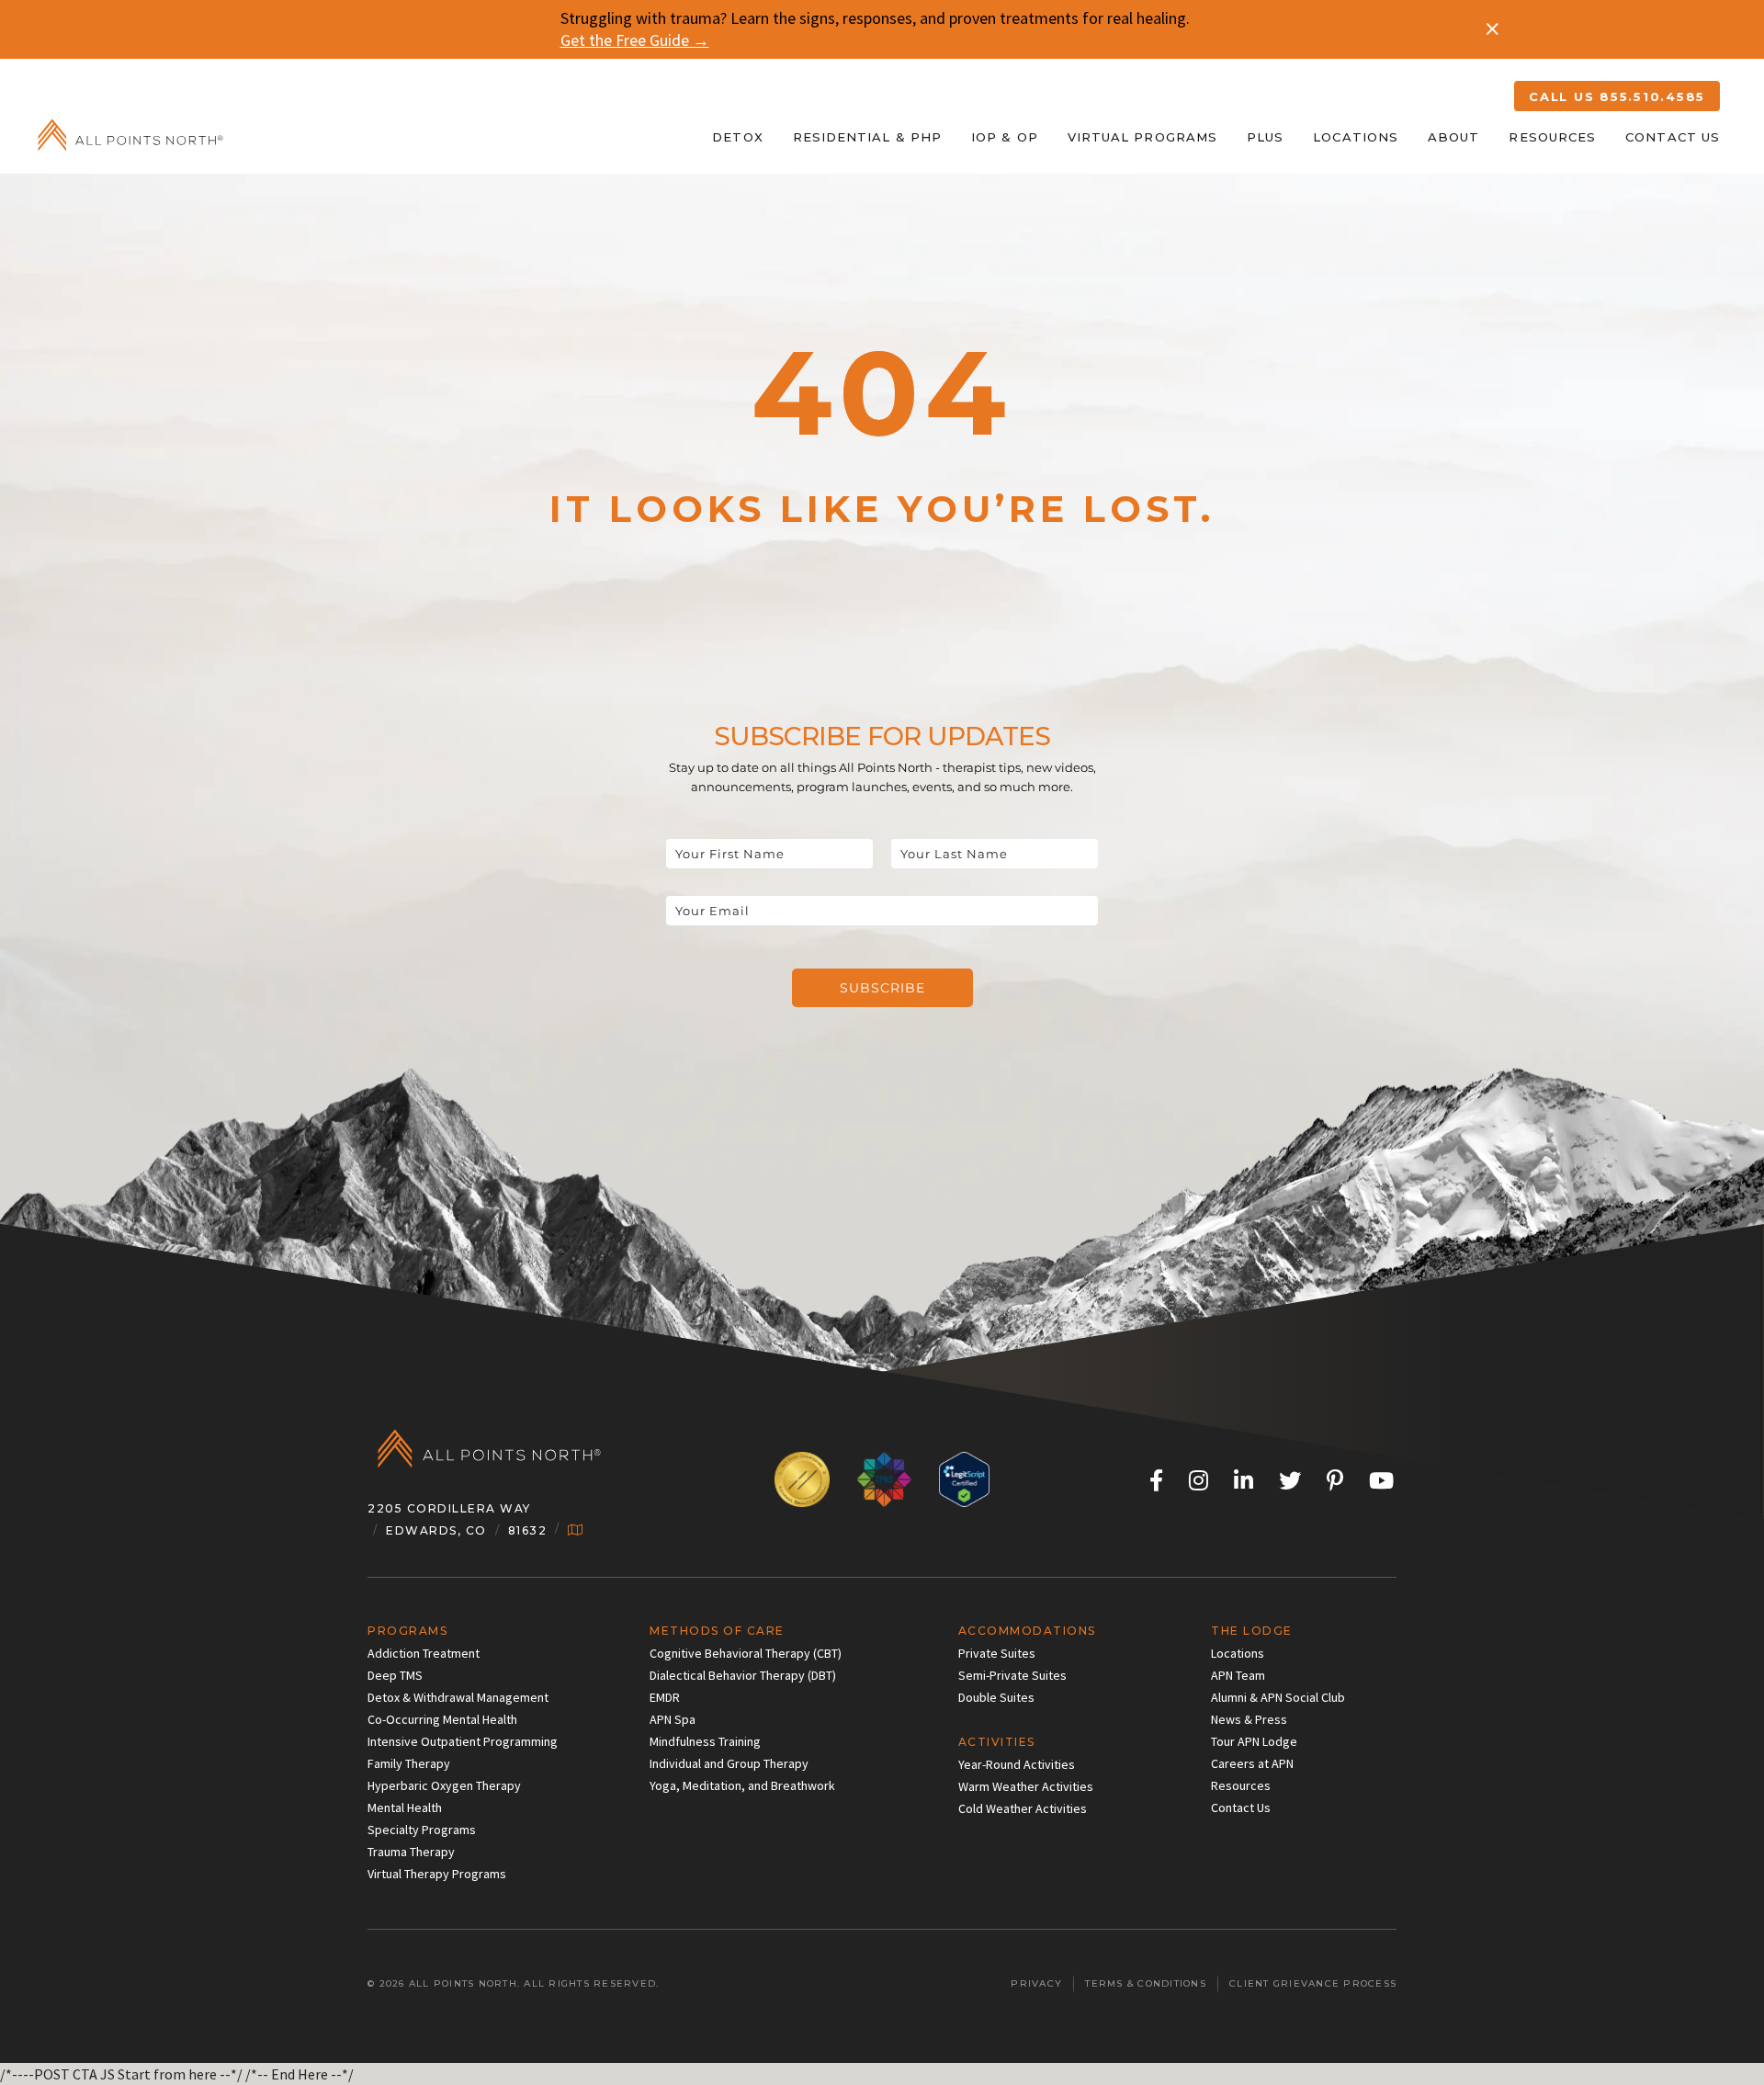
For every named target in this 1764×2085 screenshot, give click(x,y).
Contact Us (1673, 137)
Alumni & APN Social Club (1278, 1697)
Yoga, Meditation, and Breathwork (742, 1785)
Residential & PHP (867, 137)
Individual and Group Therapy (729, 1763)
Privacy (1036, 1983)
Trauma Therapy (411, 1852)
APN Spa (673, 1719)
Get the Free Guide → (635, 40)
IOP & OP (1005, 137)
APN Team (1238, 1675)
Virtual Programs (1142, 137)
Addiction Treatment (424, 1653)
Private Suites (997, 1653)
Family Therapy (409, 1763)
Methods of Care (717, 1631)
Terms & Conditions (1146, 1983)
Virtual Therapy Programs (437, 1874)
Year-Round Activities (1017, 1764)
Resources (1552, 137)
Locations (1356, 137)
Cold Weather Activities (1023, 1808)
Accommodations (1027, 1631)
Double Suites (996, 1697)
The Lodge (1252, 1631)
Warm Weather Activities (1026, 1786)
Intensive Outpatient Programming (463, 1741)
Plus (1265, 137)
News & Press (1249, 1719)
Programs (407, 1631)
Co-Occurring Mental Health (442, 1719)
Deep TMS (395, 1675)
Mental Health (405, 1807)
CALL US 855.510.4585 (1617, 96)
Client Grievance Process (1313, 1983)
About (1453, 137)
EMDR (665, 1697)
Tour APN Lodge (1254, 1741)
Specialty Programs (422, 1830)
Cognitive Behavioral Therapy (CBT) (746, 1653)
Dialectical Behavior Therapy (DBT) (743, 1675)
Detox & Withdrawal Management (458, 1697)
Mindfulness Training (705, 1741)
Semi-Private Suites (1012, 1675)
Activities (997, 1742)
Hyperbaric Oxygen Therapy (444, 1785)
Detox (737, 137)
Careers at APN (1252, 1763)
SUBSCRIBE (882, 988)
